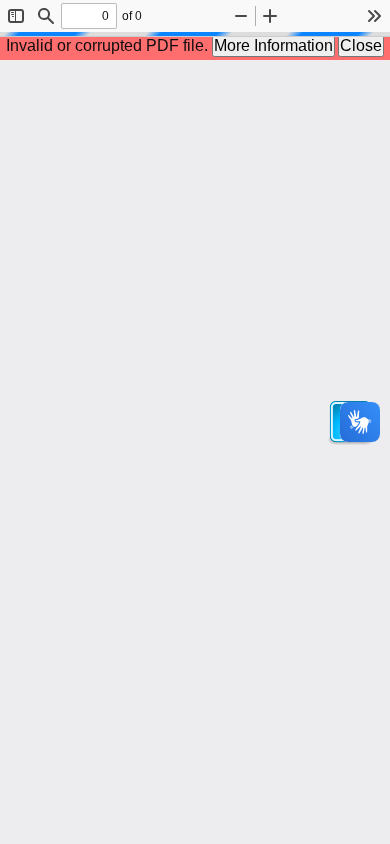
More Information (273, 45)
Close (361, 45)
